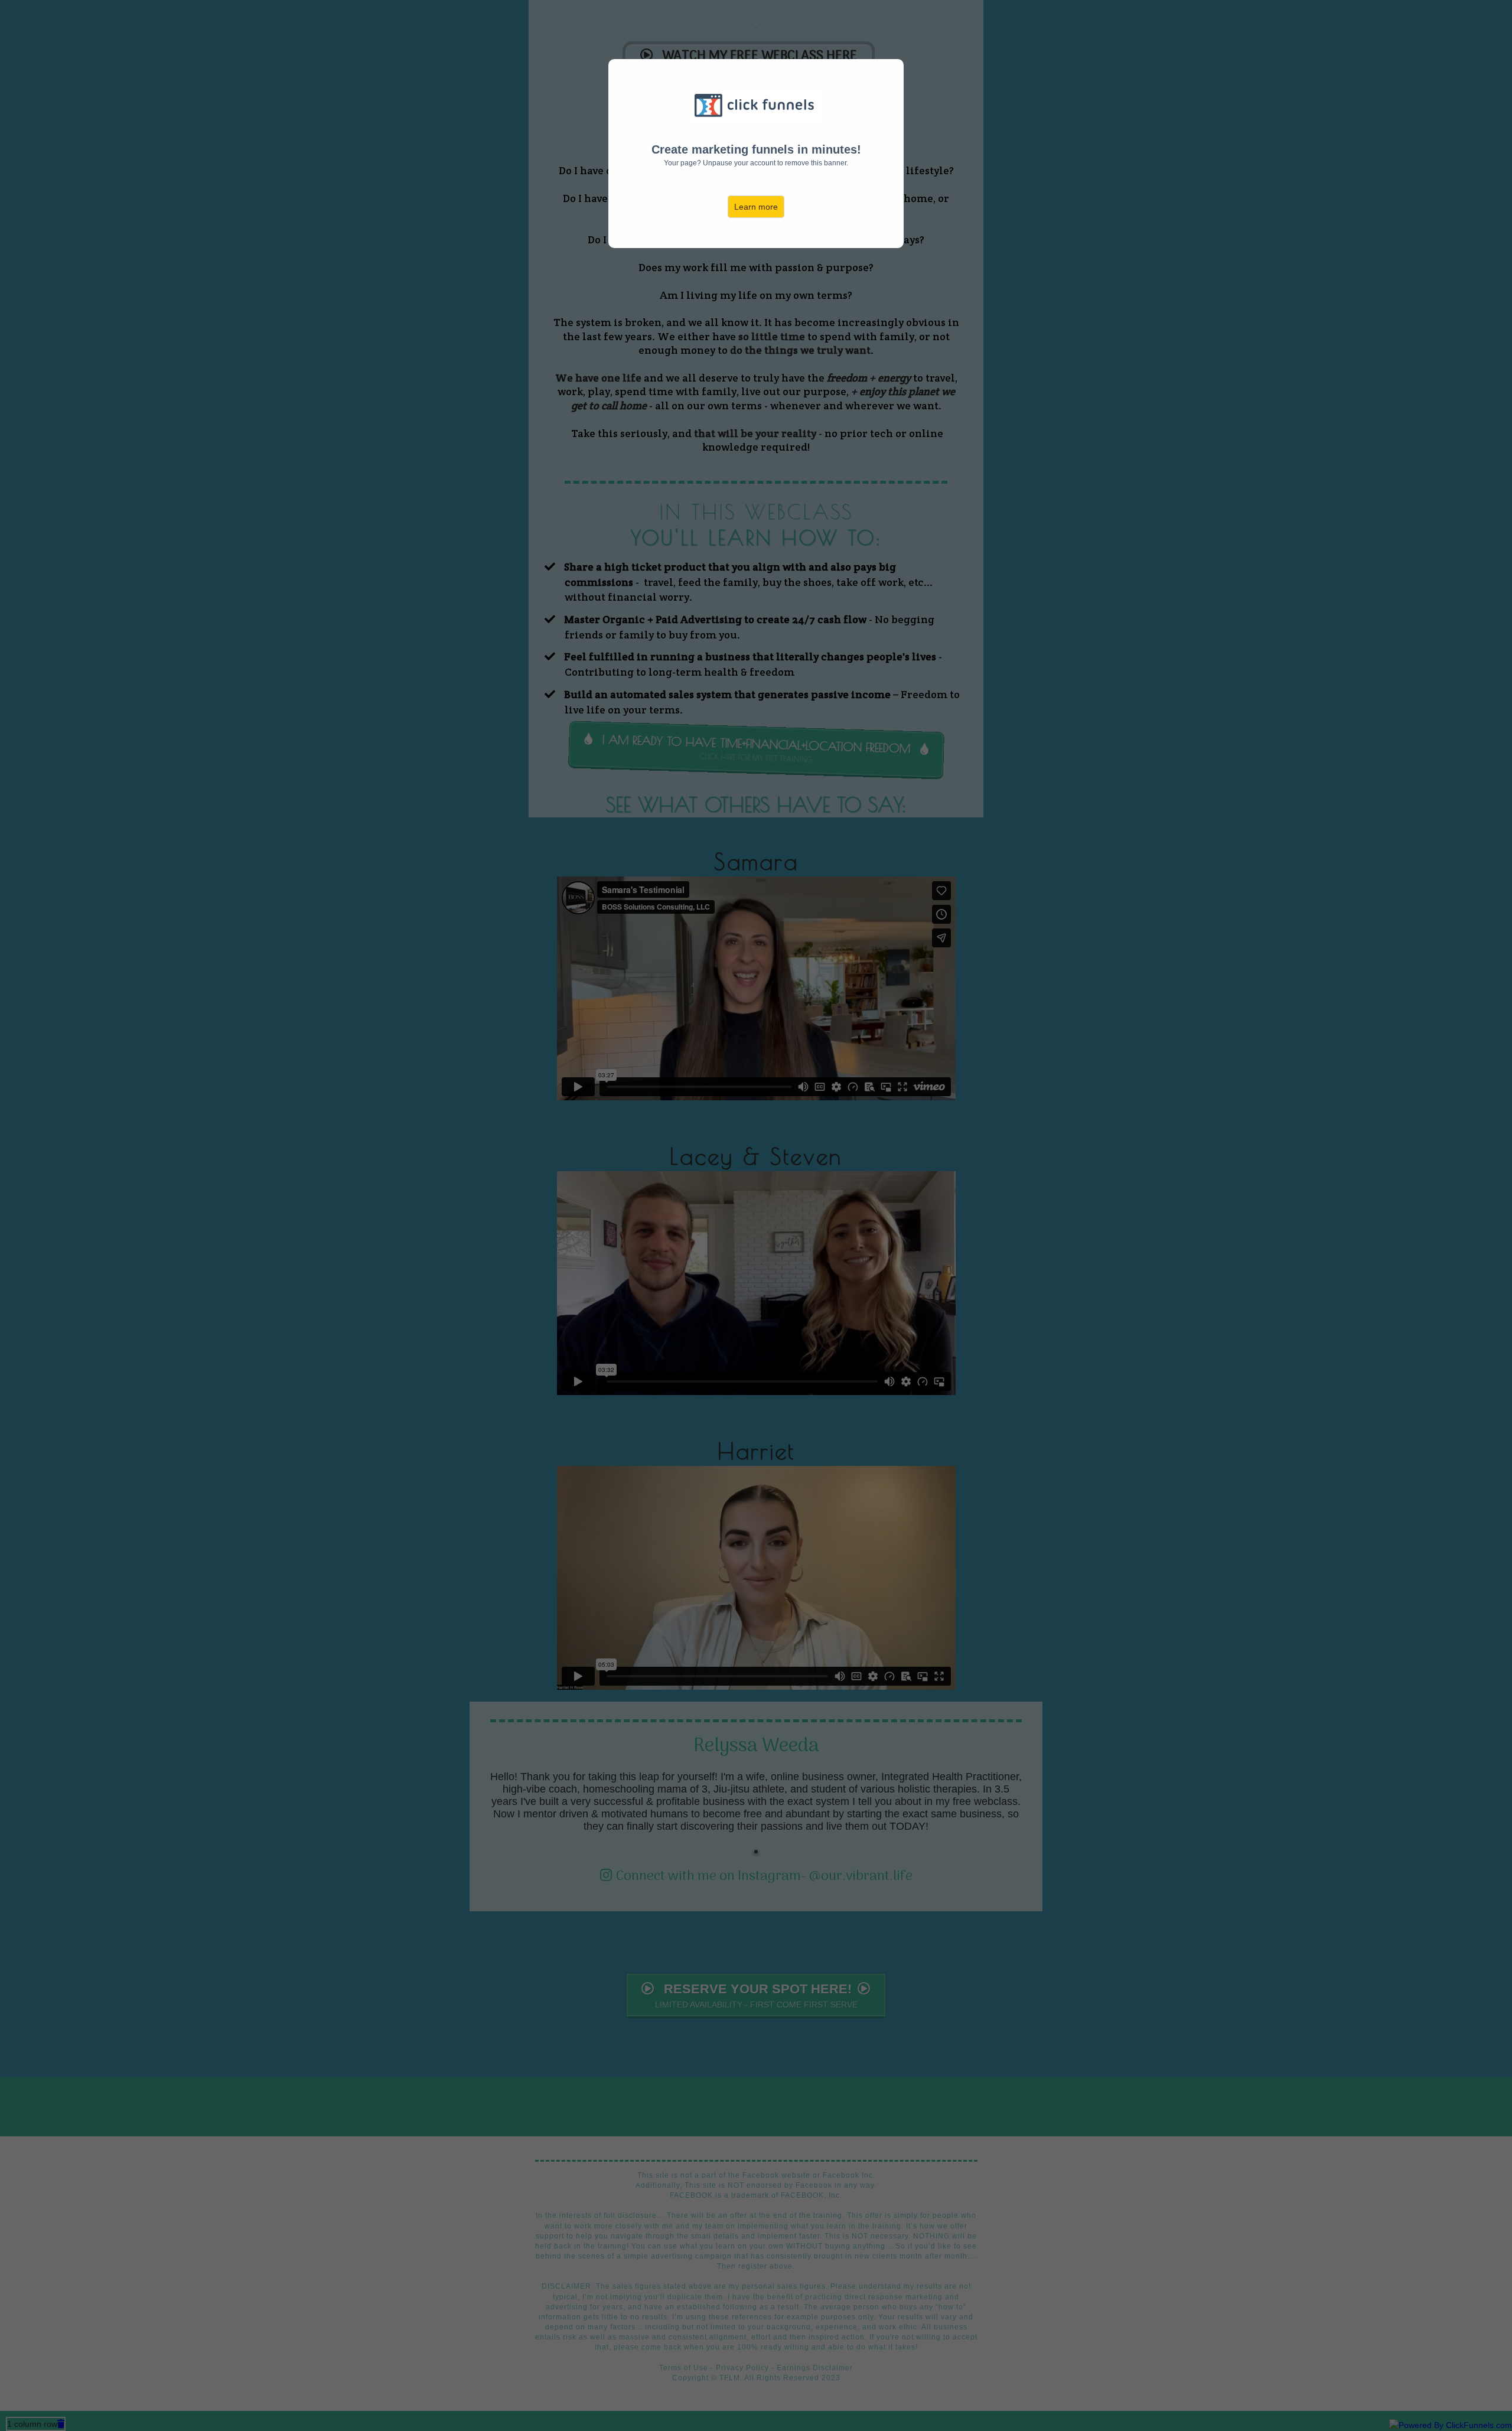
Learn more (756, 207)
